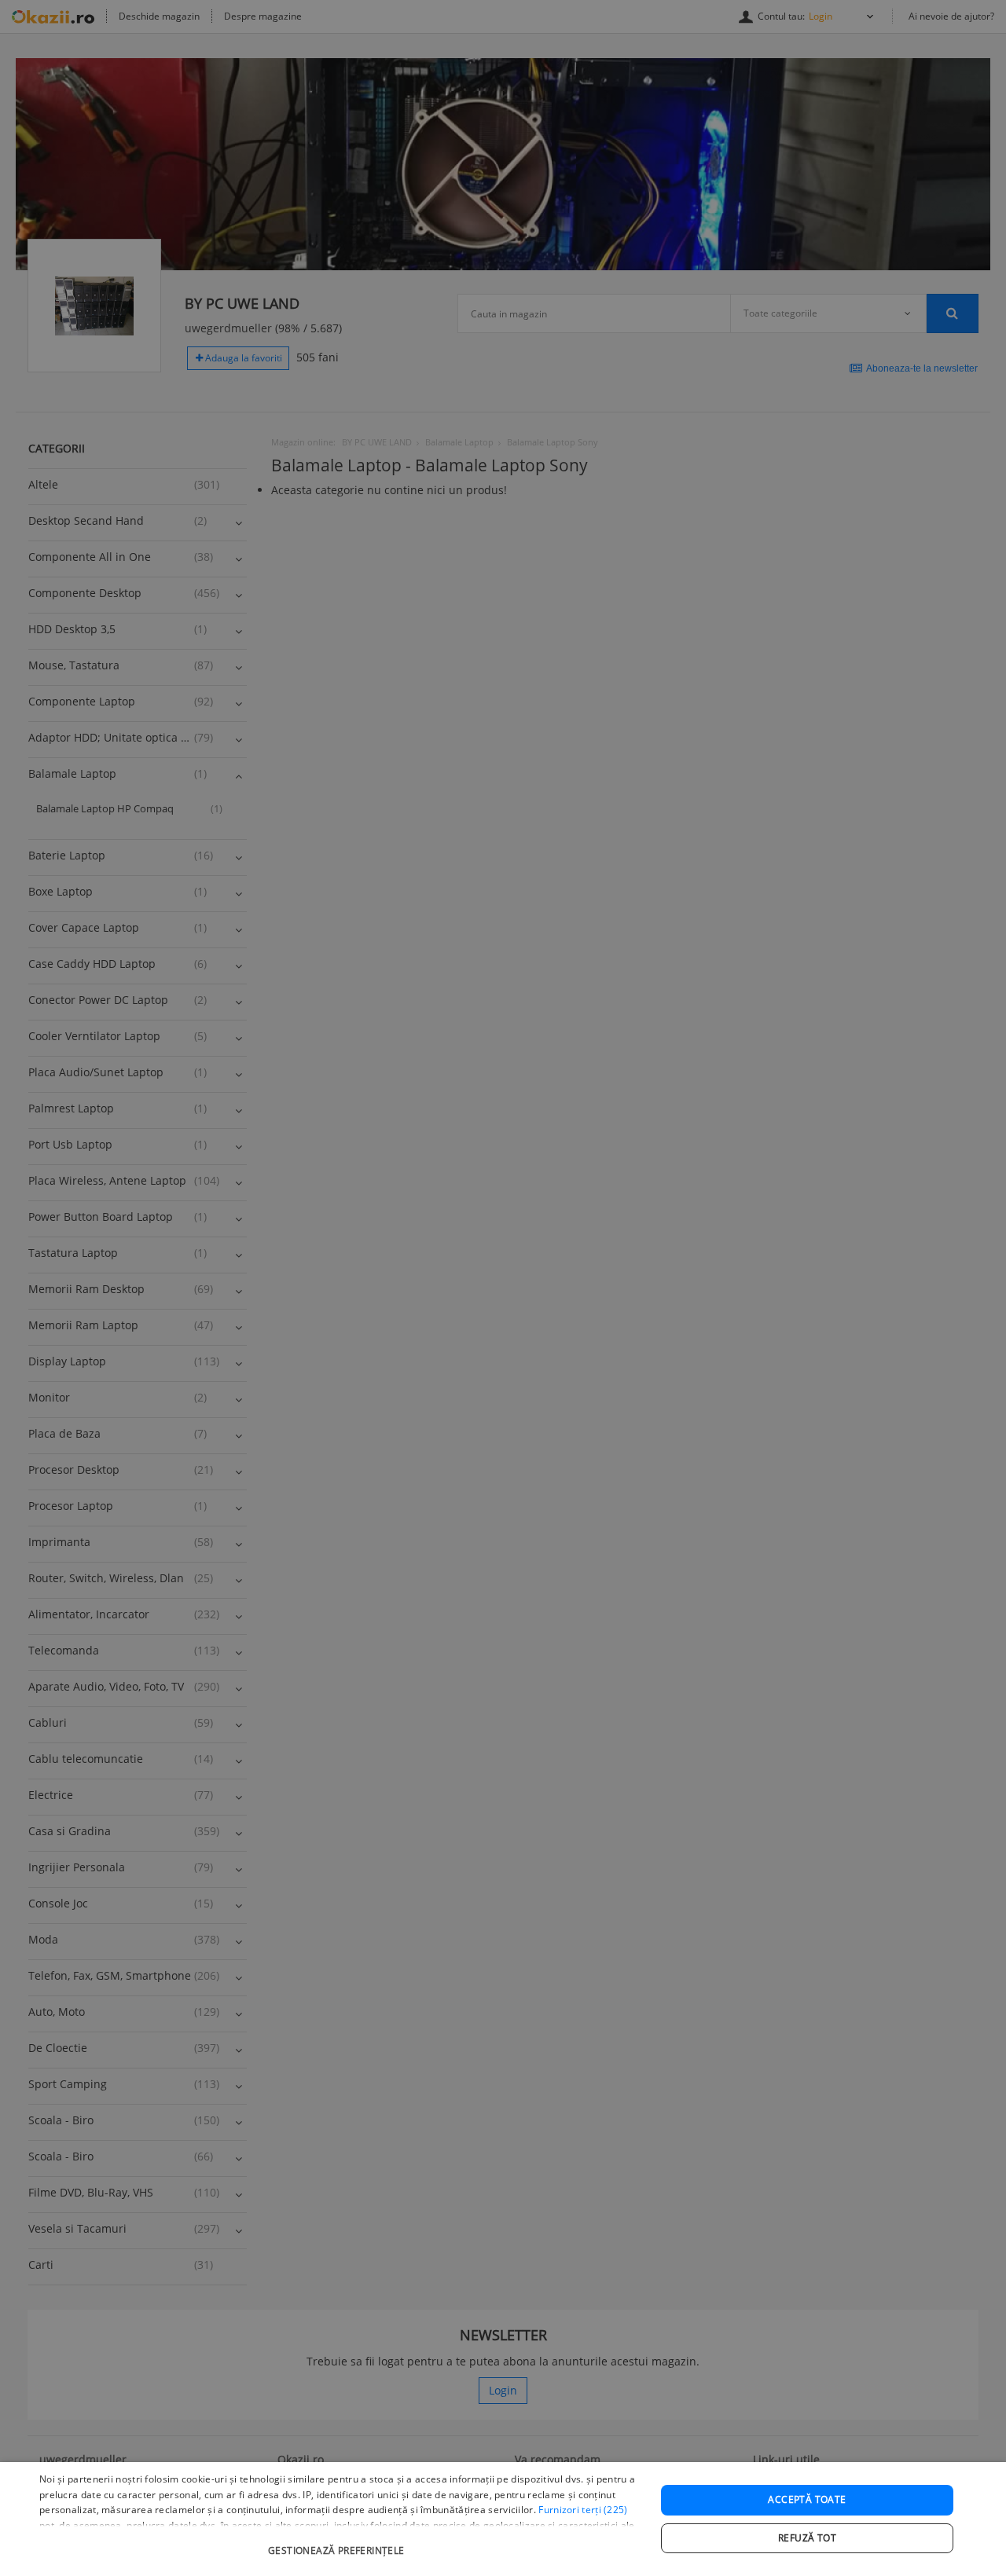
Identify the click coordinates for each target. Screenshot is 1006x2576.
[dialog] (503, 2519)
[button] (338, 2543)
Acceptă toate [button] (807, 2499)
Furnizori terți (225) (583, 2510)
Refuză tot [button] (807, 2538)
